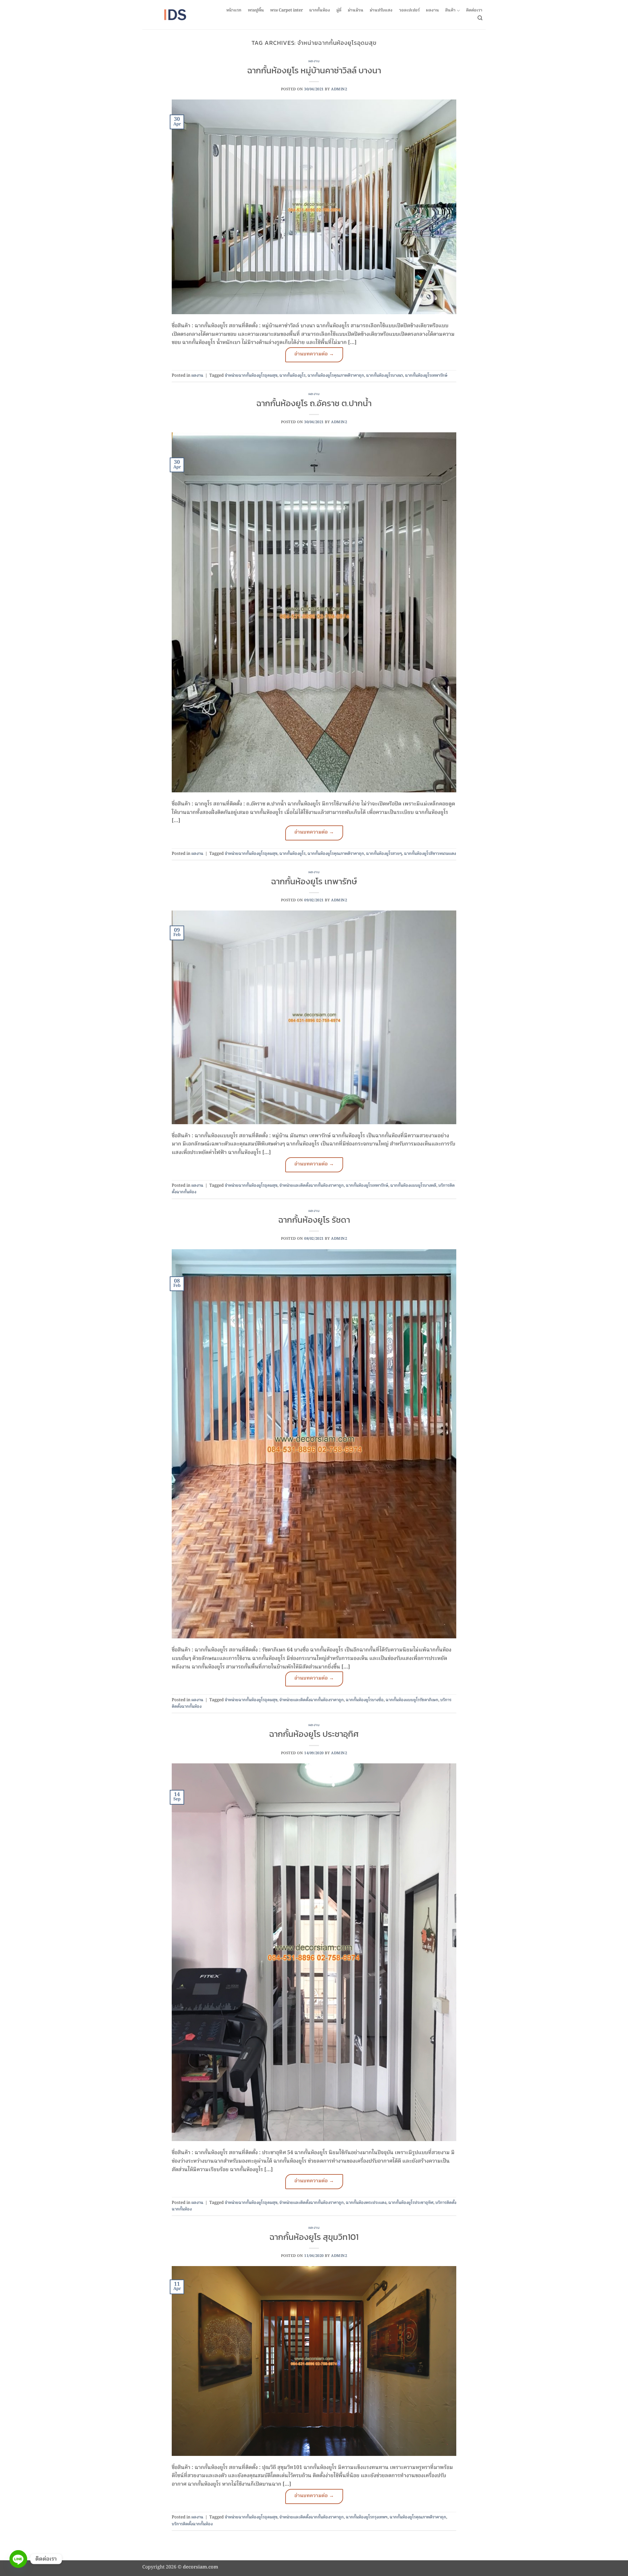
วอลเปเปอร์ (409, 10)
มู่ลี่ (339, 10)
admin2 (339, 89)
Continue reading (314, 355)
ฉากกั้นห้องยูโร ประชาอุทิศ (314, 1734)
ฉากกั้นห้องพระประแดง (366, 2203)
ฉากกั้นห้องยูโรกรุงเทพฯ (367, 2517)
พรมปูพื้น (256, 10)
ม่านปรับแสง (381, 10)
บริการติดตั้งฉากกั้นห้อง (192, 2524)
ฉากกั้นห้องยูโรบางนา (384, 376)
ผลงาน (432, 10)
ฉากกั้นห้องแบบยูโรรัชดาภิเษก (412, 1700)
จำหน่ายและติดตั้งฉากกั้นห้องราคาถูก (312, 1186)
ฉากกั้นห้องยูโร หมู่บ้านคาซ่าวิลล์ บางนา (314, 70)
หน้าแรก (234, 10)
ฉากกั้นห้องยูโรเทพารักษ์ (426, 376)
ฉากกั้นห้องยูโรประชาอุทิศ (411, 2203)
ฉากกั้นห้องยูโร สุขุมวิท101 (314, 2237)
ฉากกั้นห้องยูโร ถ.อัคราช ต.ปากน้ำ (314, 403)
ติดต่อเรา (474, 10)
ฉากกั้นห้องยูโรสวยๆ (384, 854)
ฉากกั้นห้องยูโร (292, 376)
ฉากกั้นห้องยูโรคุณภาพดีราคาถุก (336, 376)
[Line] (18, 2559)
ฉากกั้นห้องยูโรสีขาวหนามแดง (430, 854)
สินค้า (450, 11)
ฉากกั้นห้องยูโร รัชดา (314, 1220)
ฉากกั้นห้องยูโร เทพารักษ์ (314, 881)
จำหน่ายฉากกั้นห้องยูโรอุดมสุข (251, 376)
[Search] (480, 18)
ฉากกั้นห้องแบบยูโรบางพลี (413, 1186)
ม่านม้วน (356, 10)
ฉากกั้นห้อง (320, 10)
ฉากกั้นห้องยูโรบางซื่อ (365, 1700)
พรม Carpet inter (287, 10)
